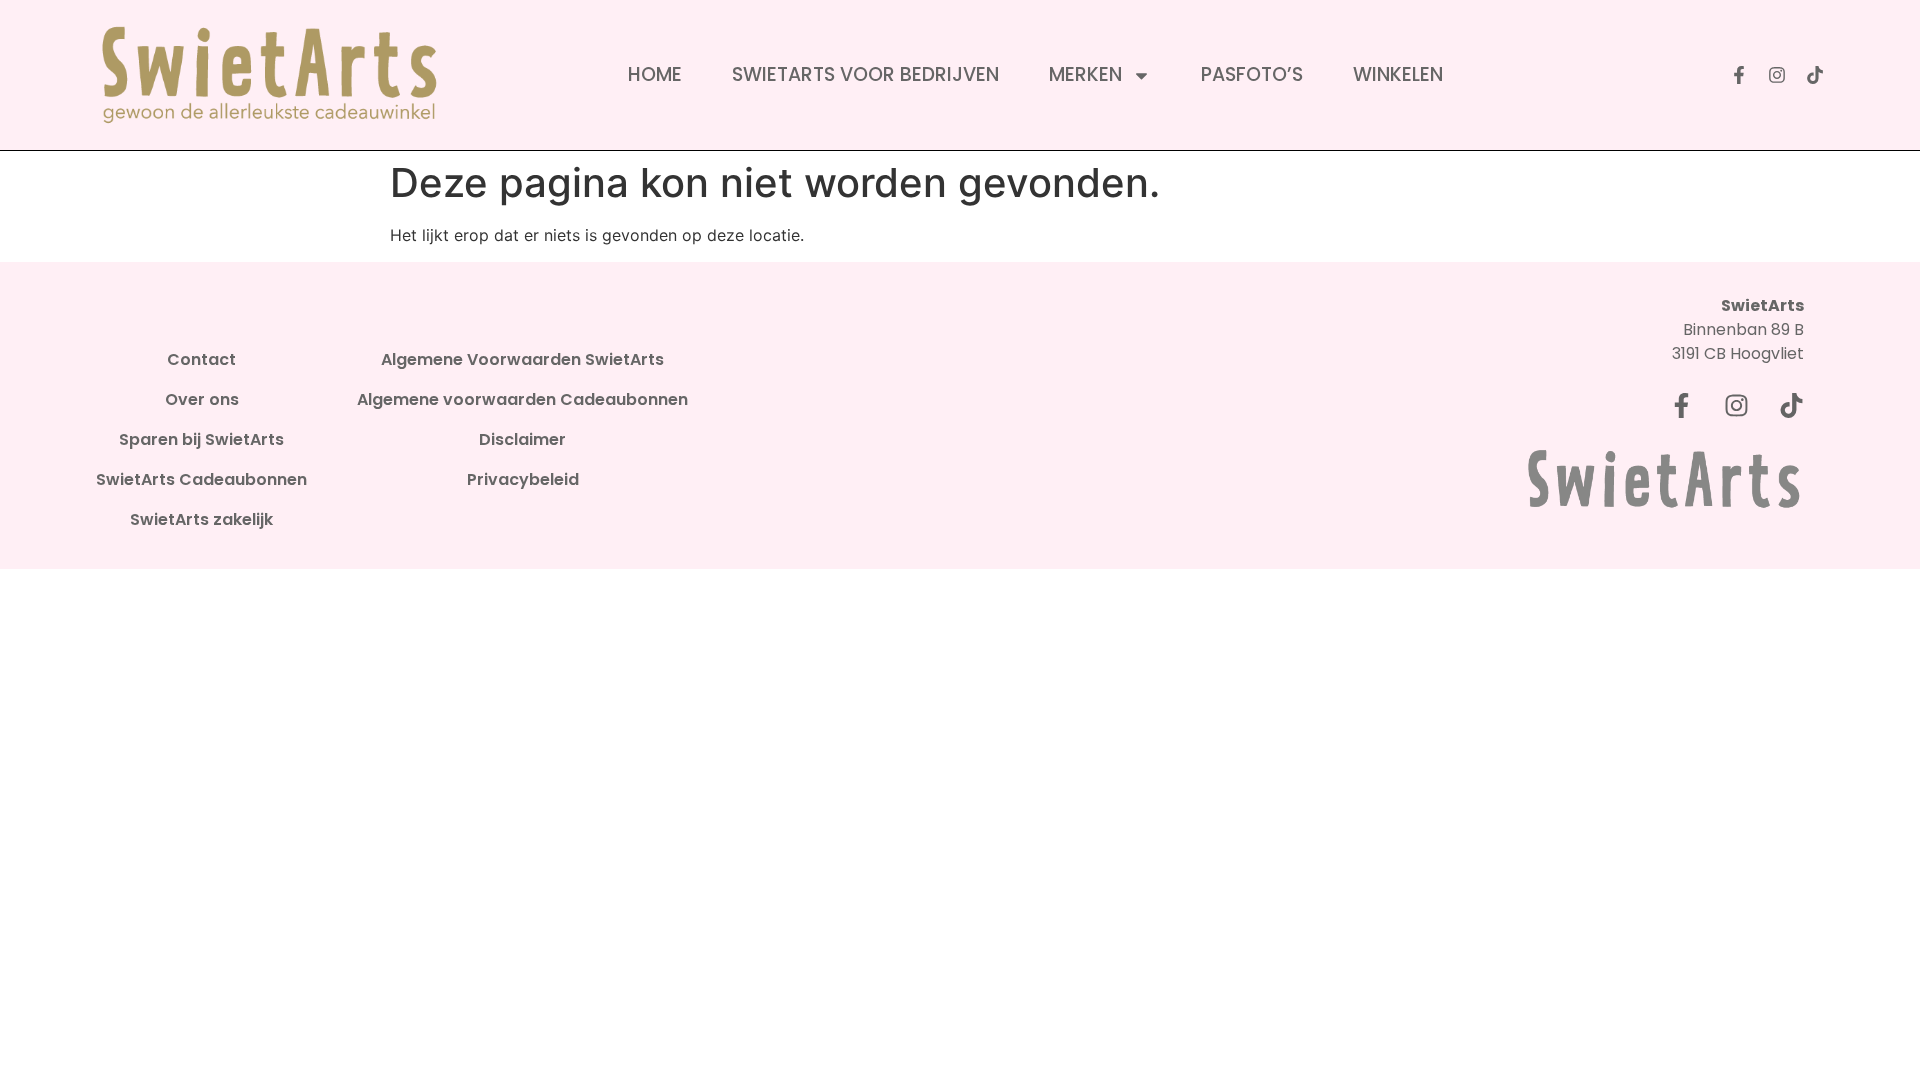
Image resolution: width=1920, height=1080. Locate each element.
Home (655, 75)
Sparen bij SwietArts (201, 440)
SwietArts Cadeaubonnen (201, 480)
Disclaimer (522, 440)
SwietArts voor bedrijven (865, 75)
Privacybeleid (523, 480)
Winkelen (1398, 75)
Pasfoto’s (1252, 75)
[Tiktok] (1815, 75)
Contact (201, 360)
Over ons (202, 400)
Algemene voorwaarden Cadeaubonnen (522, 400)
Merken (1085, 75)
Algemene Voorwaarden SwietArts (522, 360)
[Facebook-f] (1739, 75)
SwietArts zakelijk (201, 520)
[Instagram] (1777, 75)
